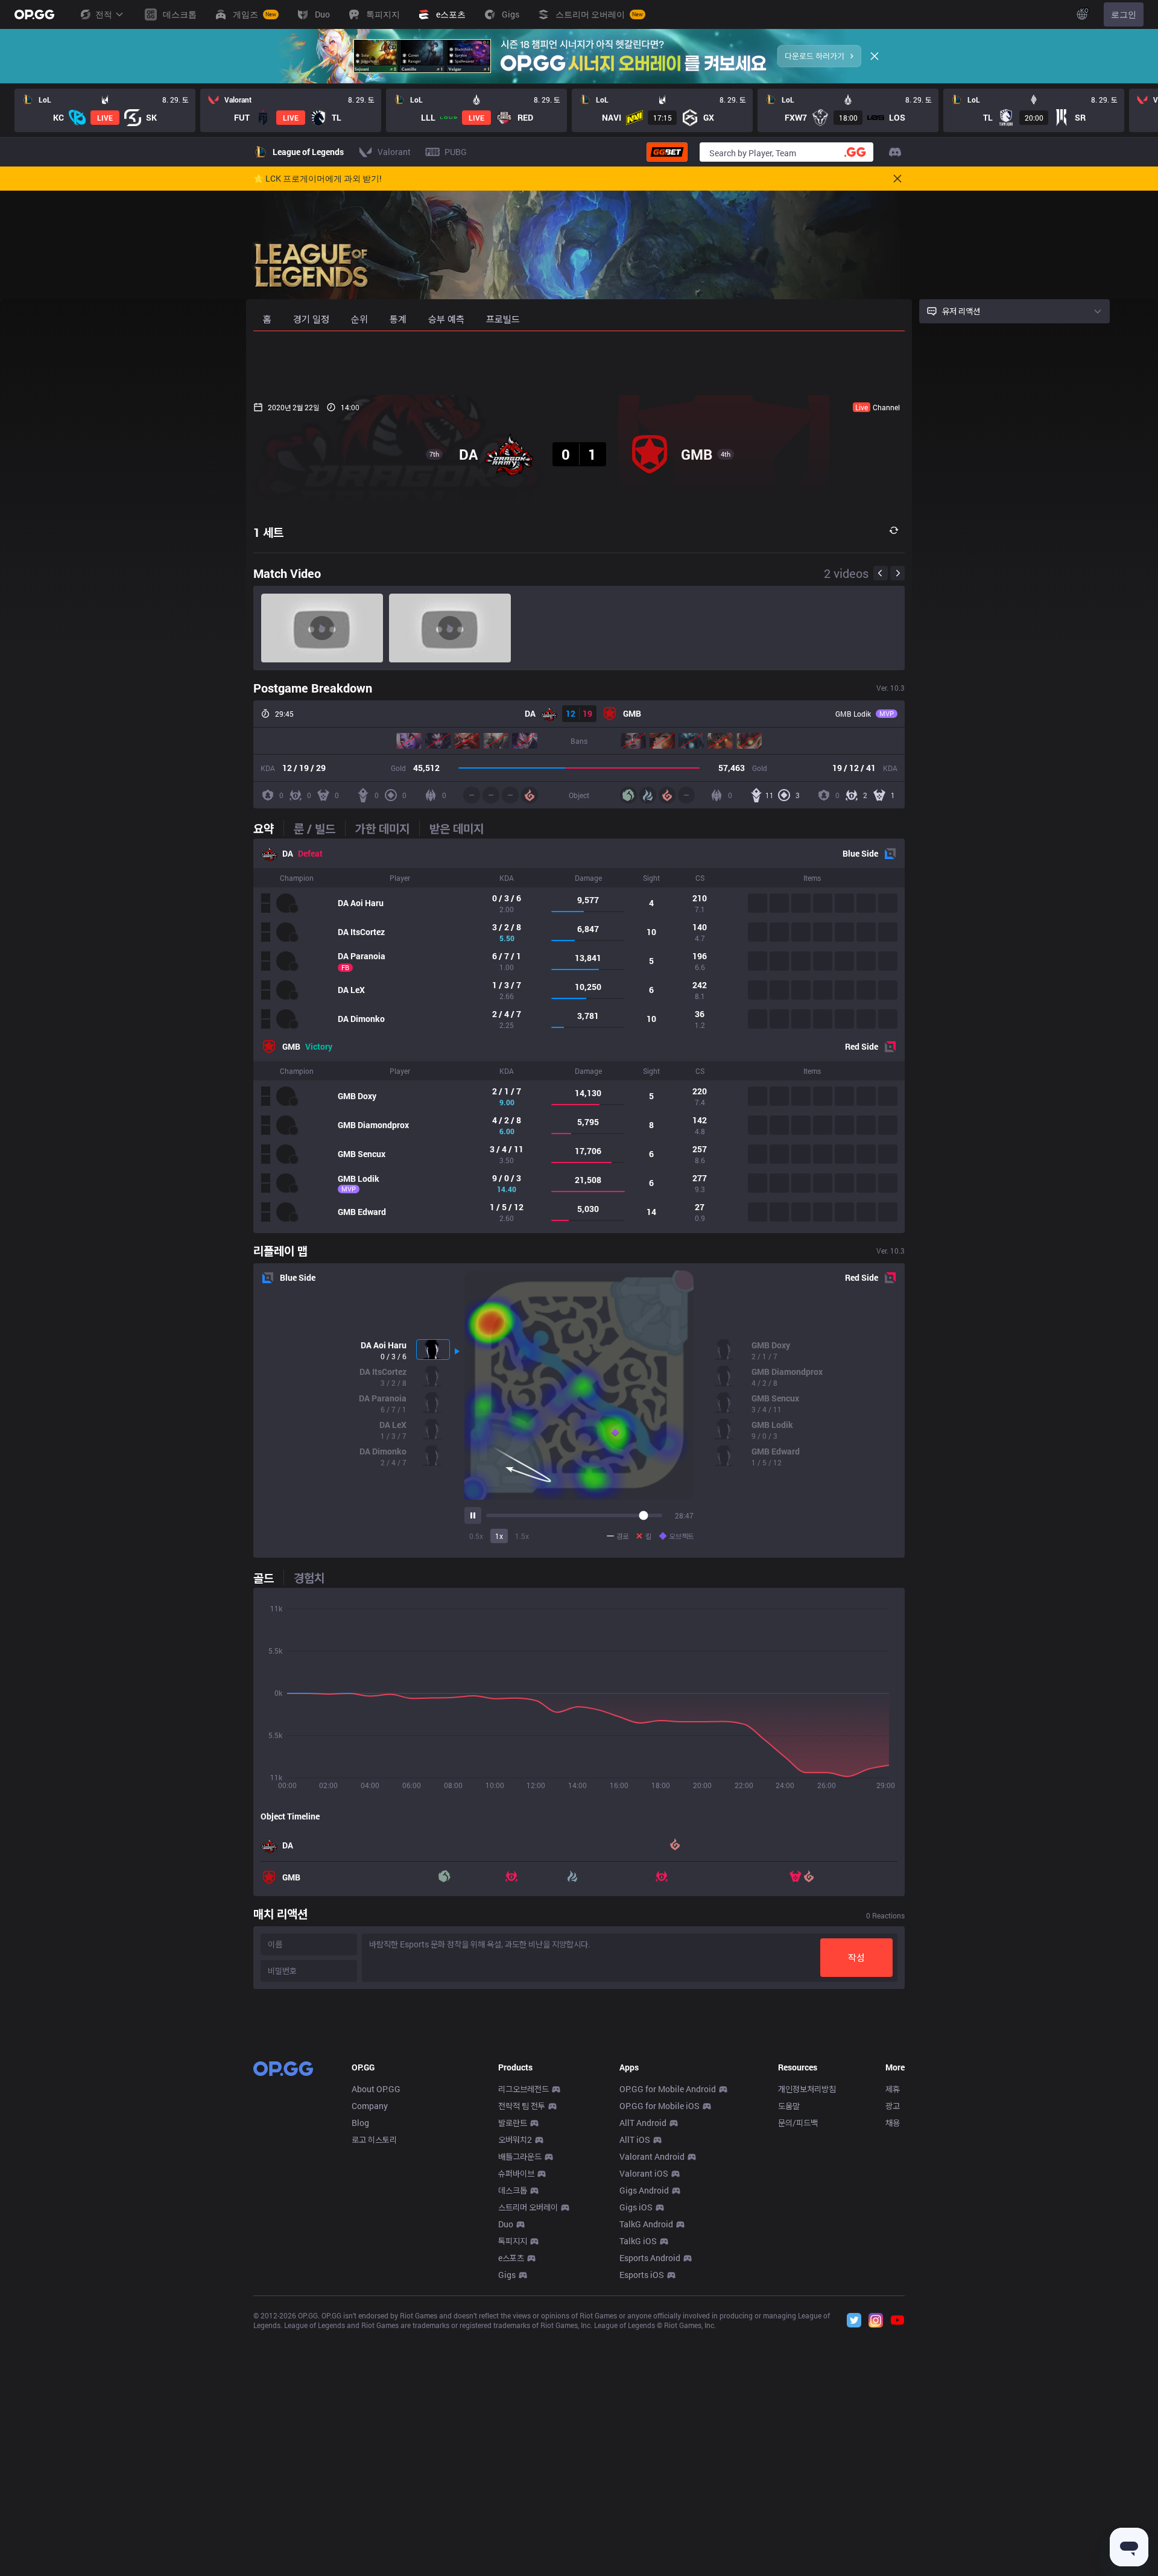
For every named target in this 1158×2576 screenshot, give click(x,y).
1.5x (522, 1536)
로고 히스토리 (374, 2140)
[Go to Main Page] (34, 14)
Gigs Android (644, 2190)
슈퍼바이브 (516, 2173)
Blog (360, 2123)
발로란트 (513, 2123)
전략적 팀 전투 (522, 2106)
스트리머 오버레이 (528, 2207)
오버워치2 (515, 2140)
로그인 (1124, 14)
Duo (506, 2224)
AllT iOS (635, 2140)
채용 (893, 2123)
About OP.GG (376, 2089)
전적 (104, 14)
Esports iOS (642, 2275)
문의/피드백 (798, 2123)
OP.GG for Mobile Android (668, 2089)
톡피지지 (513, 2241)
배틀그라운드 (520, 2156)
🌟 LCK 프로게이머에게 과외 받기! (318, 179)
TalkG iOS (638, 2241)
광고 (893, 2106)
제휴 (893, 2089)
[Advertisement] (579, 363)
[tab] (268, 828)
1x (499, 1536)
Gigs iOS (636, 2207)
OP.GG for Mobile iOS (660, 2106)
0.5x (476, 1536)
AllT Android (643, 2123)
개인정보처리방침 (807, 2089)
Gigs (507, 2275)
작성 (856, 1957)
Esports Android (650, 2258)
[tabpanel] (579, 1036)
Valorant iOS (644, 2173)
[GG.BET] (667, 152)
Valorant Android (652, 2156)
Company (370, 2106)
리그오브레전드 (524, 2089)
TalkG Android (646, 2224)
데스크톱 (513, 2190)
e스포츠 (511, 2258)
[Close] (875, 56)
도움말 (789, 2106)
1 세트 (268, 532)
